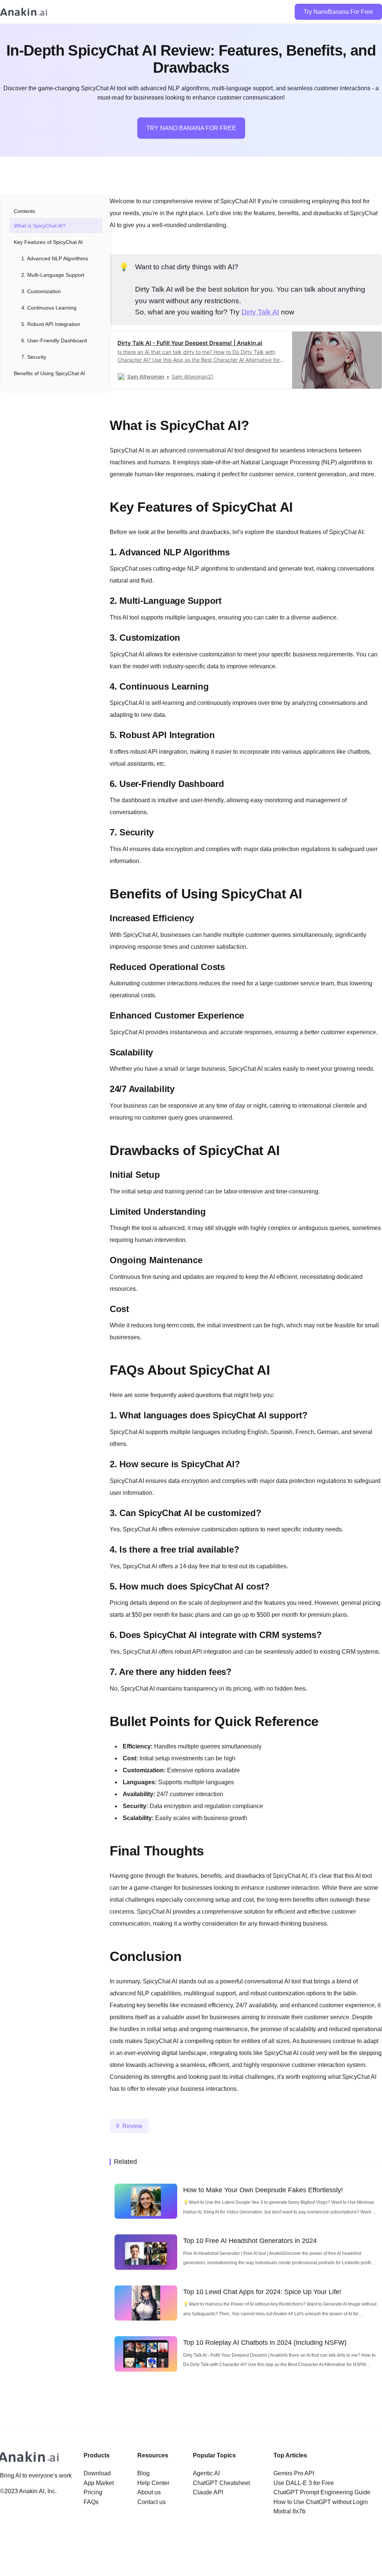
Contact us (151, 2502)
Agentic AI (206, 2473)
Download (97, 2473)
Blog (143, 2473)
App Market (99, 2483)
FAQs (91, 2502)
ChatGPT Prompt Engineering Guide (322, 2492)
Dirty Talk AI (260, 312)
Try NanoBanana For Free (338, 12)
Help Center (153, 2483)
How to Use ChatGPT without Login (321, 2502)
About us (149, 2492)
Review (132, 2126)
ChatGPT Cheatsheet (221, 2483)
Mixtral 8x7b (289, 2511)
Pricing (93, 2492)
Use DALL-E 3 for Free (304, 2483)
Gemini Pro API (294, 2473)
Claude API (208, 2492)
